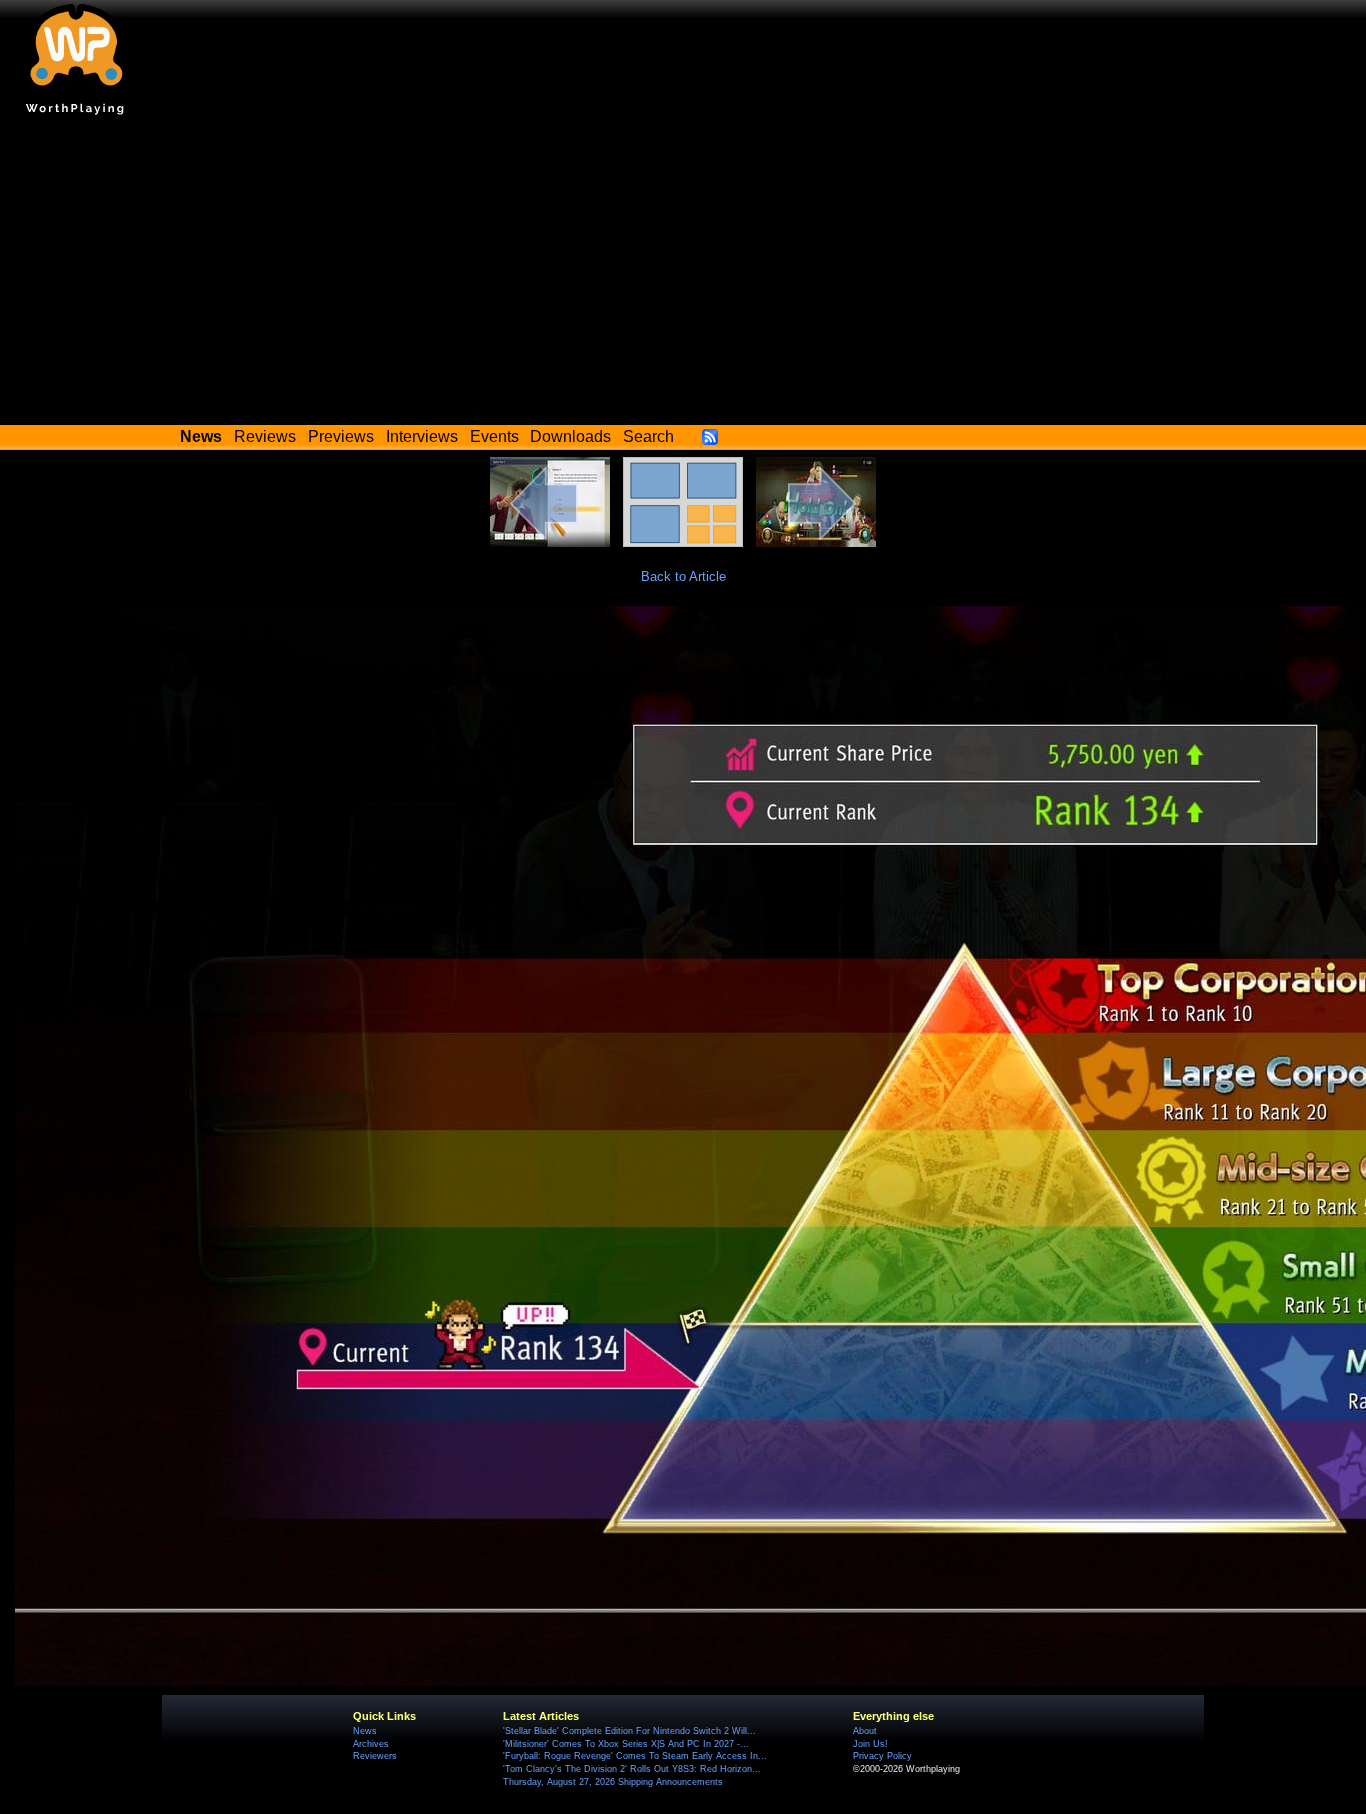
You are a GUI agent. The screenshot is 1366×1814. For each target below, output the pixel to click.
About (865, 1731)
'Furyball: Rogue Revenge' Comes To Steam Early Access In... (635, 1756)
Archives (371, 1744)
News (365, 1731)
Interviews (422, 436)
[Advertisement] (683, 275)
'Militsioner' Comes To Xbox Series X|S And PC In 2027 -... (626, 1744)
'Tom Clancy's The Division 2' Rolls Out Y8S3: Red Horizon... (632, 1769)
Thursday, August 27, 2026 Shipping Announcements (613, 1782)
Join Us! (870, 1744)
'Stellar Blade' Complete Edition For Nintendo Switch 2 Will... (629, 1731)
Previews (341, 436)
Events (494, 436)
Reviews (265, 436)
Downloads (570, 436)
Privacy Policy (882, 1756)
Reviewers (375, 1756)
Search (648, 436)
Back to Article (683, 576)
